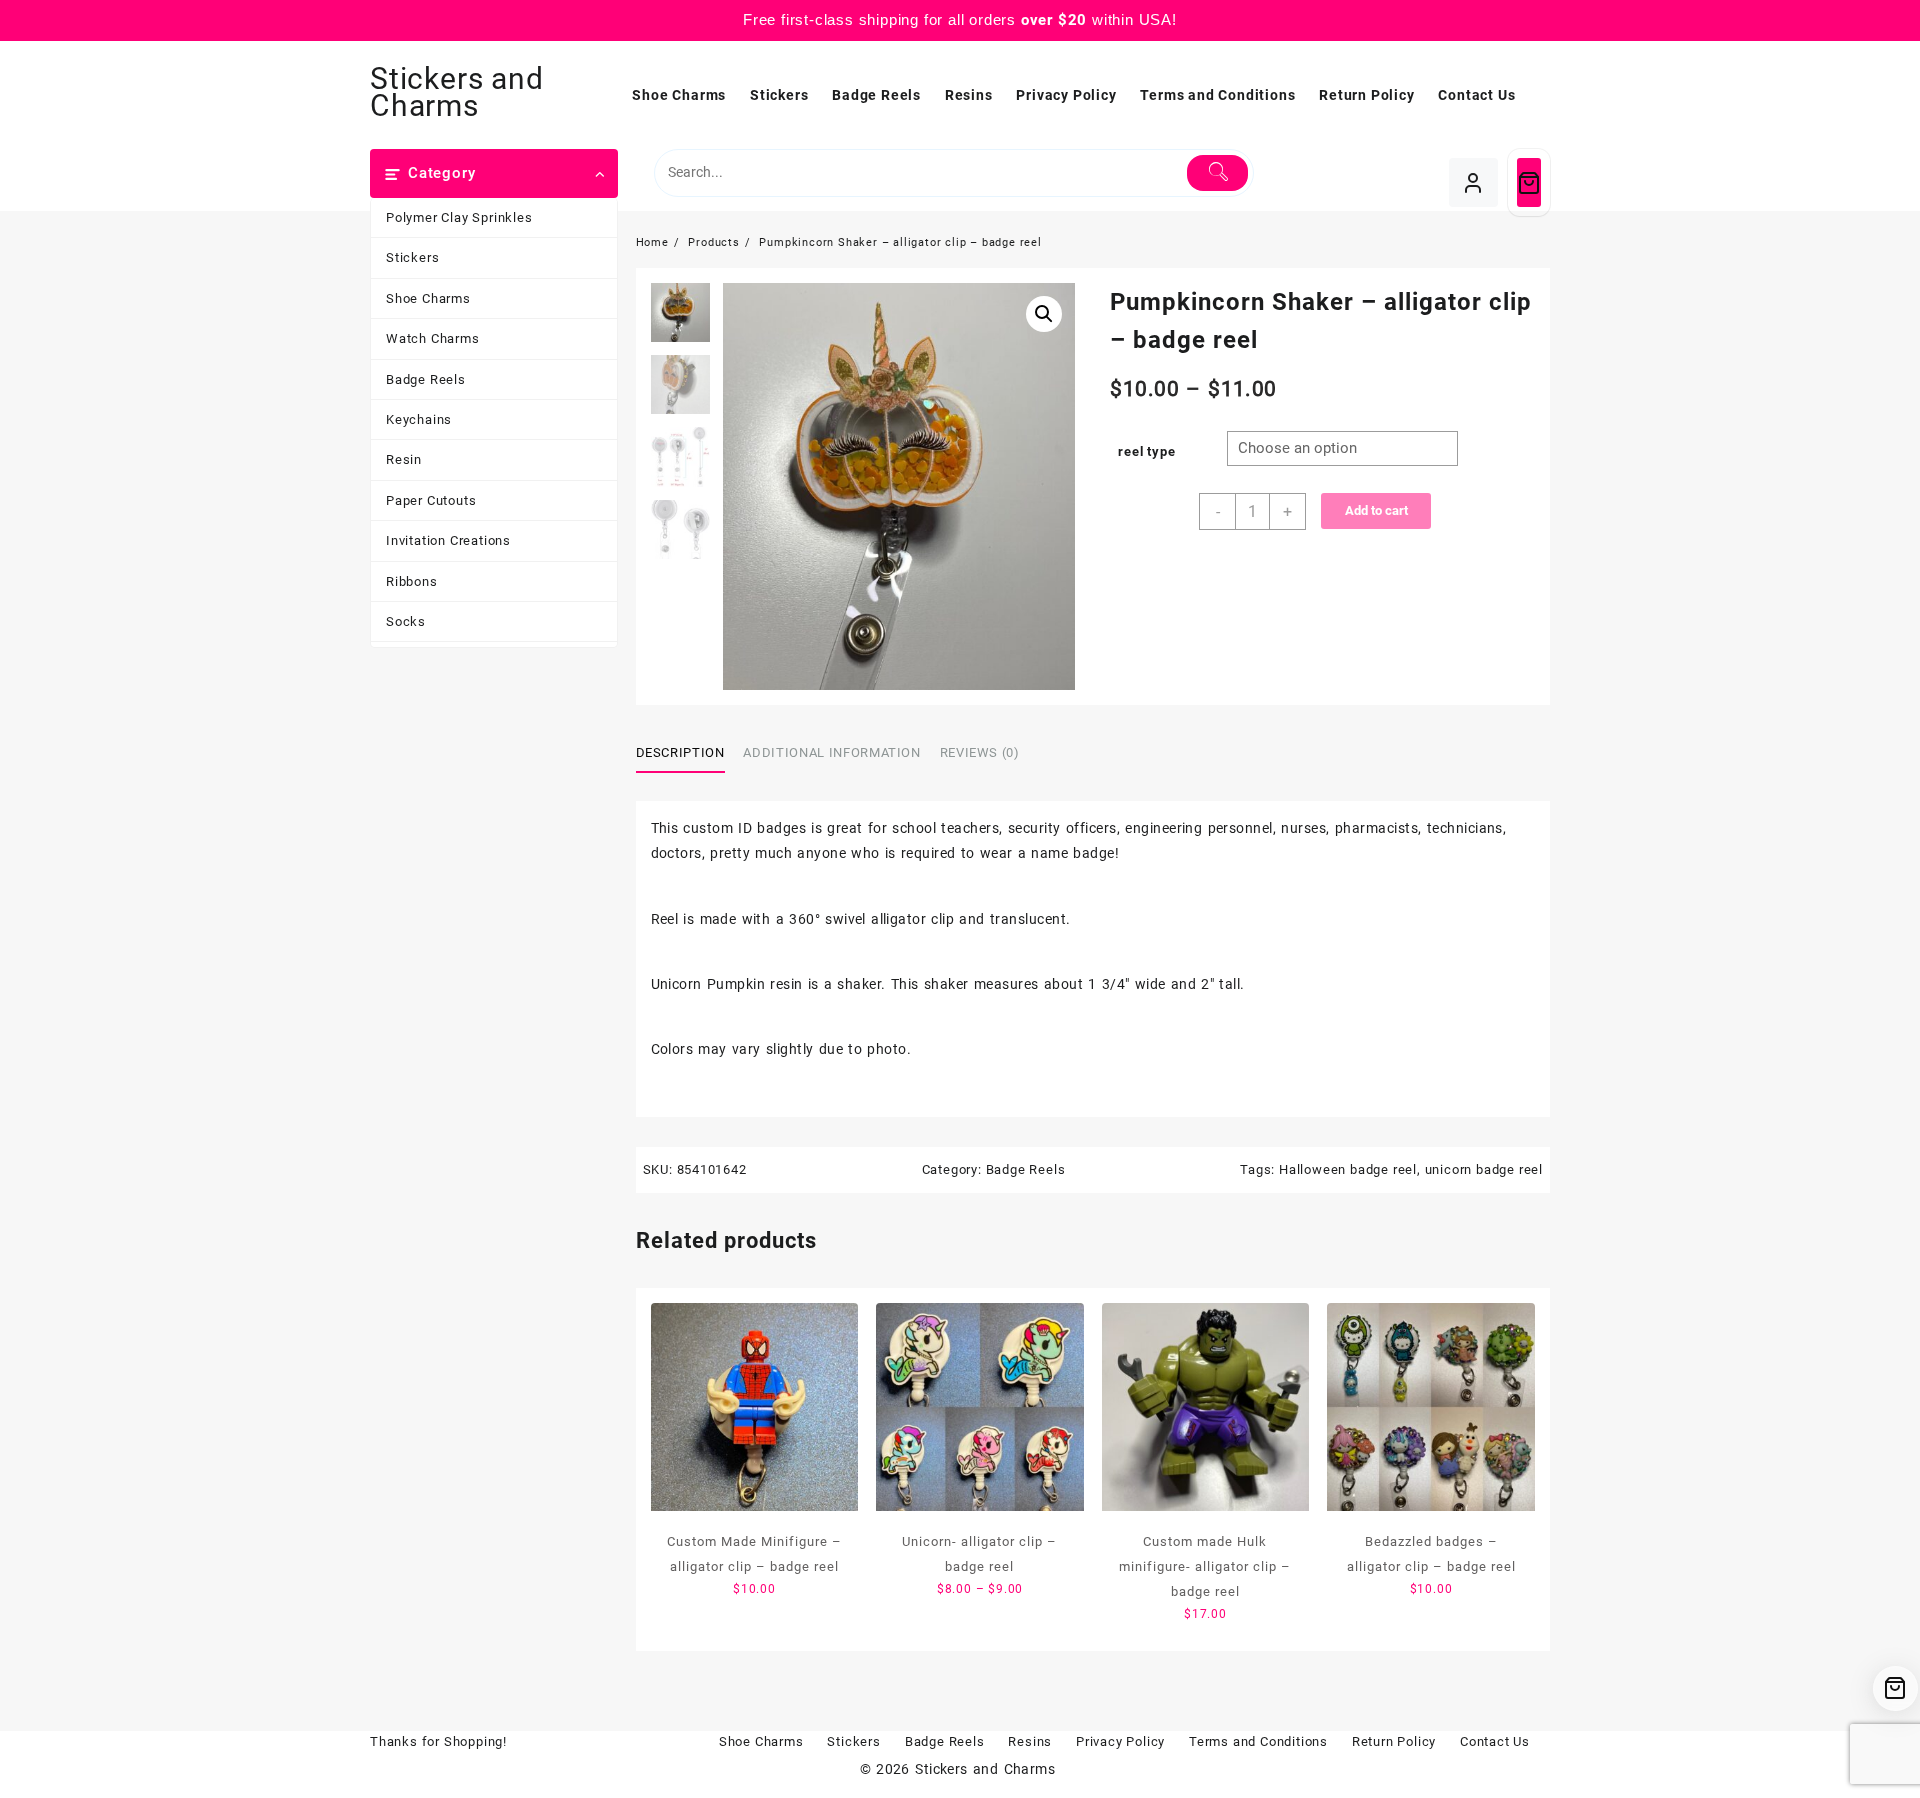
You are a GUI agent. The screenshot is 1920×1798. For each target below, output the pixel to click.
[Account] (1473, 182)
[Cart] (1529, 182)
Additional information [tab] (831, 752)
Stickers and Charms (457, 92)
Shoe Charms (428, 298)
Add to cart (1376, 510)
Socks (406, 621)
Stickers (412, 257)
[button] (1044, 314)
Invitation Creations (448, 540)
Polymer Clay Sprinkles (459, 217)
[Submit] (1217, 173)
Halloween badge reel (1348, 1169)
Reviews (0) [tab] (980, 752)
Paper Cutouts (431, 500)
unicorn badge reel (1484, 1169)
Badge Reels (426, 379)
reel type (1146, 451)
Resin (404, 459)
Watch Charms (433, 338)
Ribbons (412, 581)
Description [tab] (680, 752)
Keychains (419, 419)
